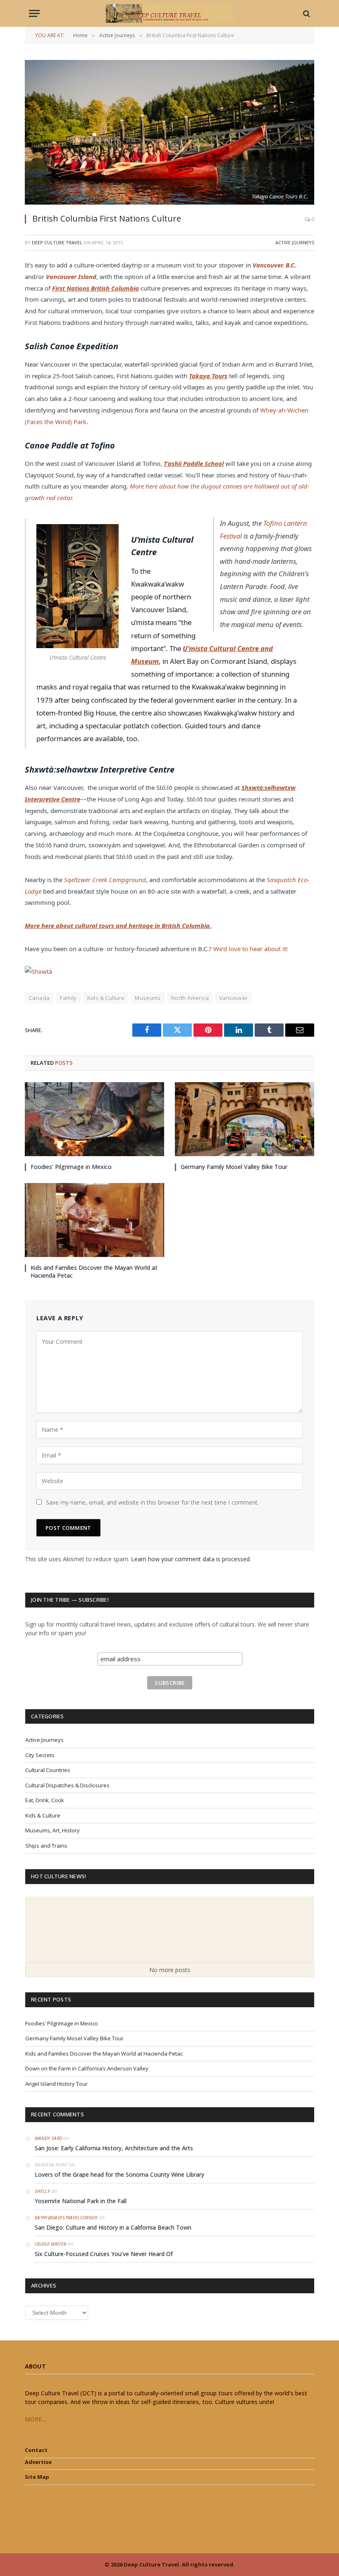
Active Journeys (295, 242)
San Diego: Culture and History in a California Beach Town (113, 2227)
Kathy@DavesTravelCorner (66, 2217)
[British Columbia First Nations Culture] (169, 132)
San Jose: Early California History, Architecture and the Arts (114, 2148)
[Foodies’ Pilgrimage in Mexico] (94, 1119)
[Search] (306, 13)
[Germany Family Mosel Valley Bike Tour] (245, 1119)
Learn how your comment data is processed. (191, 1559)
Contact (36, 2450)
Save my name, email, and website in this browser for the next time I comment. (152, 1502)
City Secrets (40, 1755)
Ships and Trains (46, 1846)
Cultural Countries (48, 1770)
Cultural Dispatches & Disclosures (67, 1785)
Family (68, 998)
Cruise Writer (50, 2244)
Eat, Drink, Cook (45, 1800)
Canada (39, 998)
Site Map (37, 2477)
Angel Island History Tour (56, 2084)
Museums (148, 998)
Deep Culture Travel (57, 242)
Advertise (38, 2462)
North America (190, 998)
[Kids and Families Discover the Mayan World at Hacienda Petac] (94, 1220)
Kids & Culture (106, 998)
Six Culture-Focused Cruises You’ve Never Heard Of (104, 2254)
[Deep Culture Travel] (169, 13)
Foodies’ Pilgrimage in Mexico (71, 1167)
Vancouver (234, 998)
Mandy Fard (48, 2138)
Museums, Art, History (53, 1830)
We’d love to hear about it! (251, 949)
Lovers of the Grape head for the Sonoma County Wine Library (119, 2174)
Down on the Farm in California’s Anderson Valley (87, 2068)
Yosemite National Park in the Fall (81, 2201)
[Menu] (34, 13)
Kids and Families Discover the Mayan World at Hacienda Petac (94, 1271)
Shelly (42, 2191)
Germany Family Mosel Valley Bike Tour (234, 1167)
